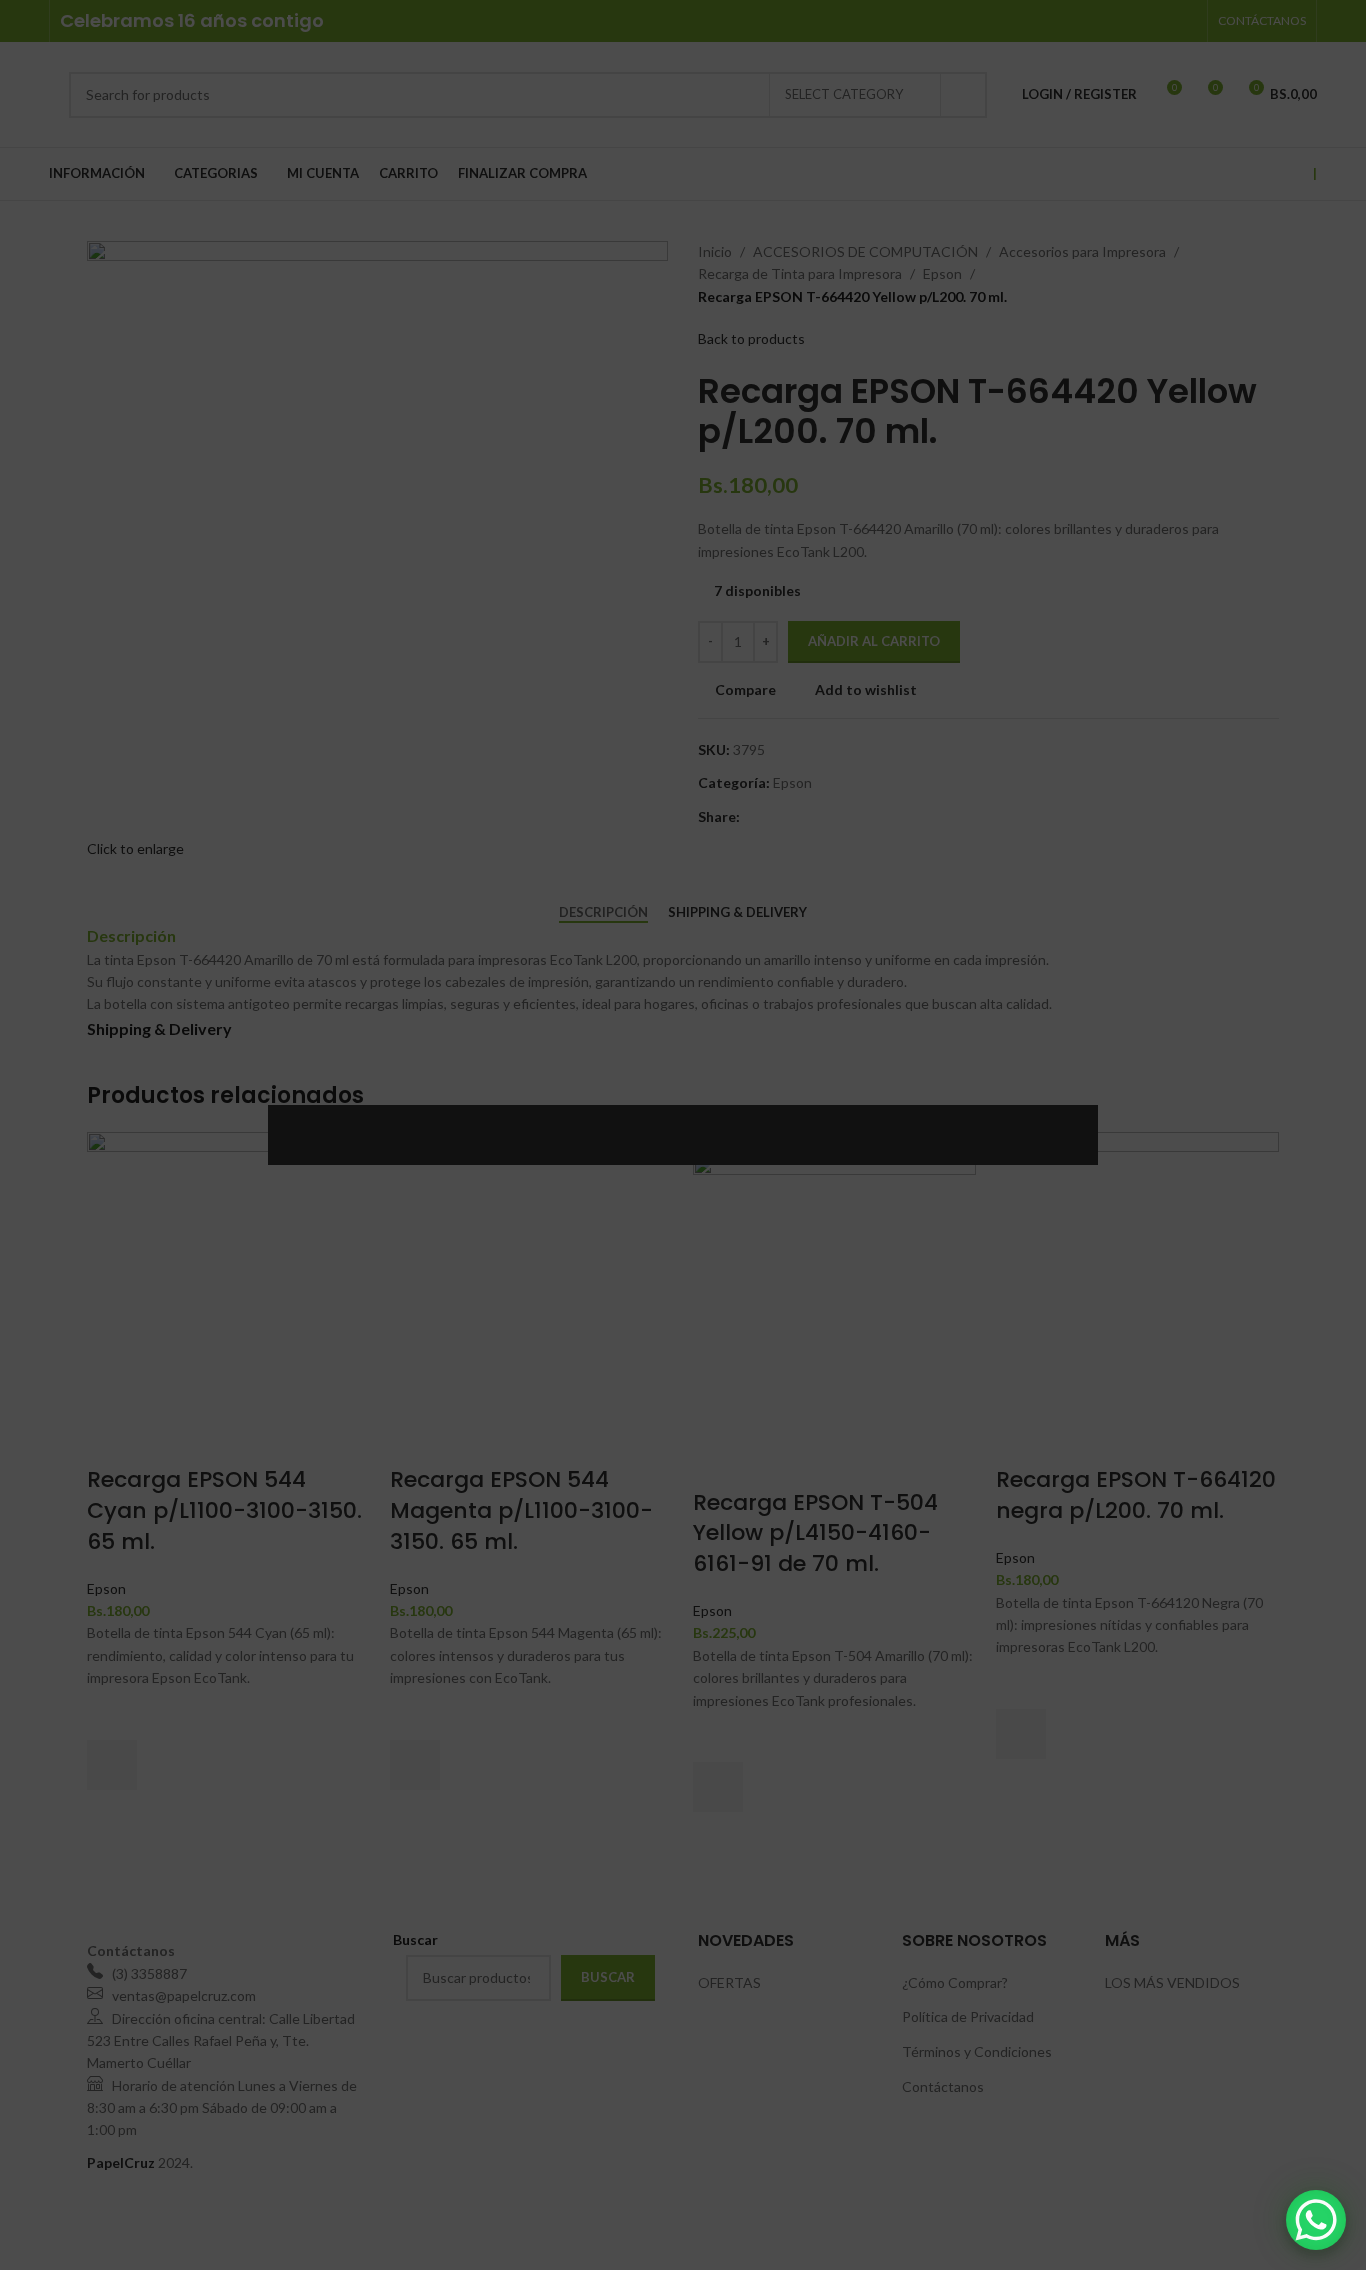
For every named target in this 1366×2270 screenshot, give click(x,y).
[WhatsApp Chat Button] (1316, 2220)
